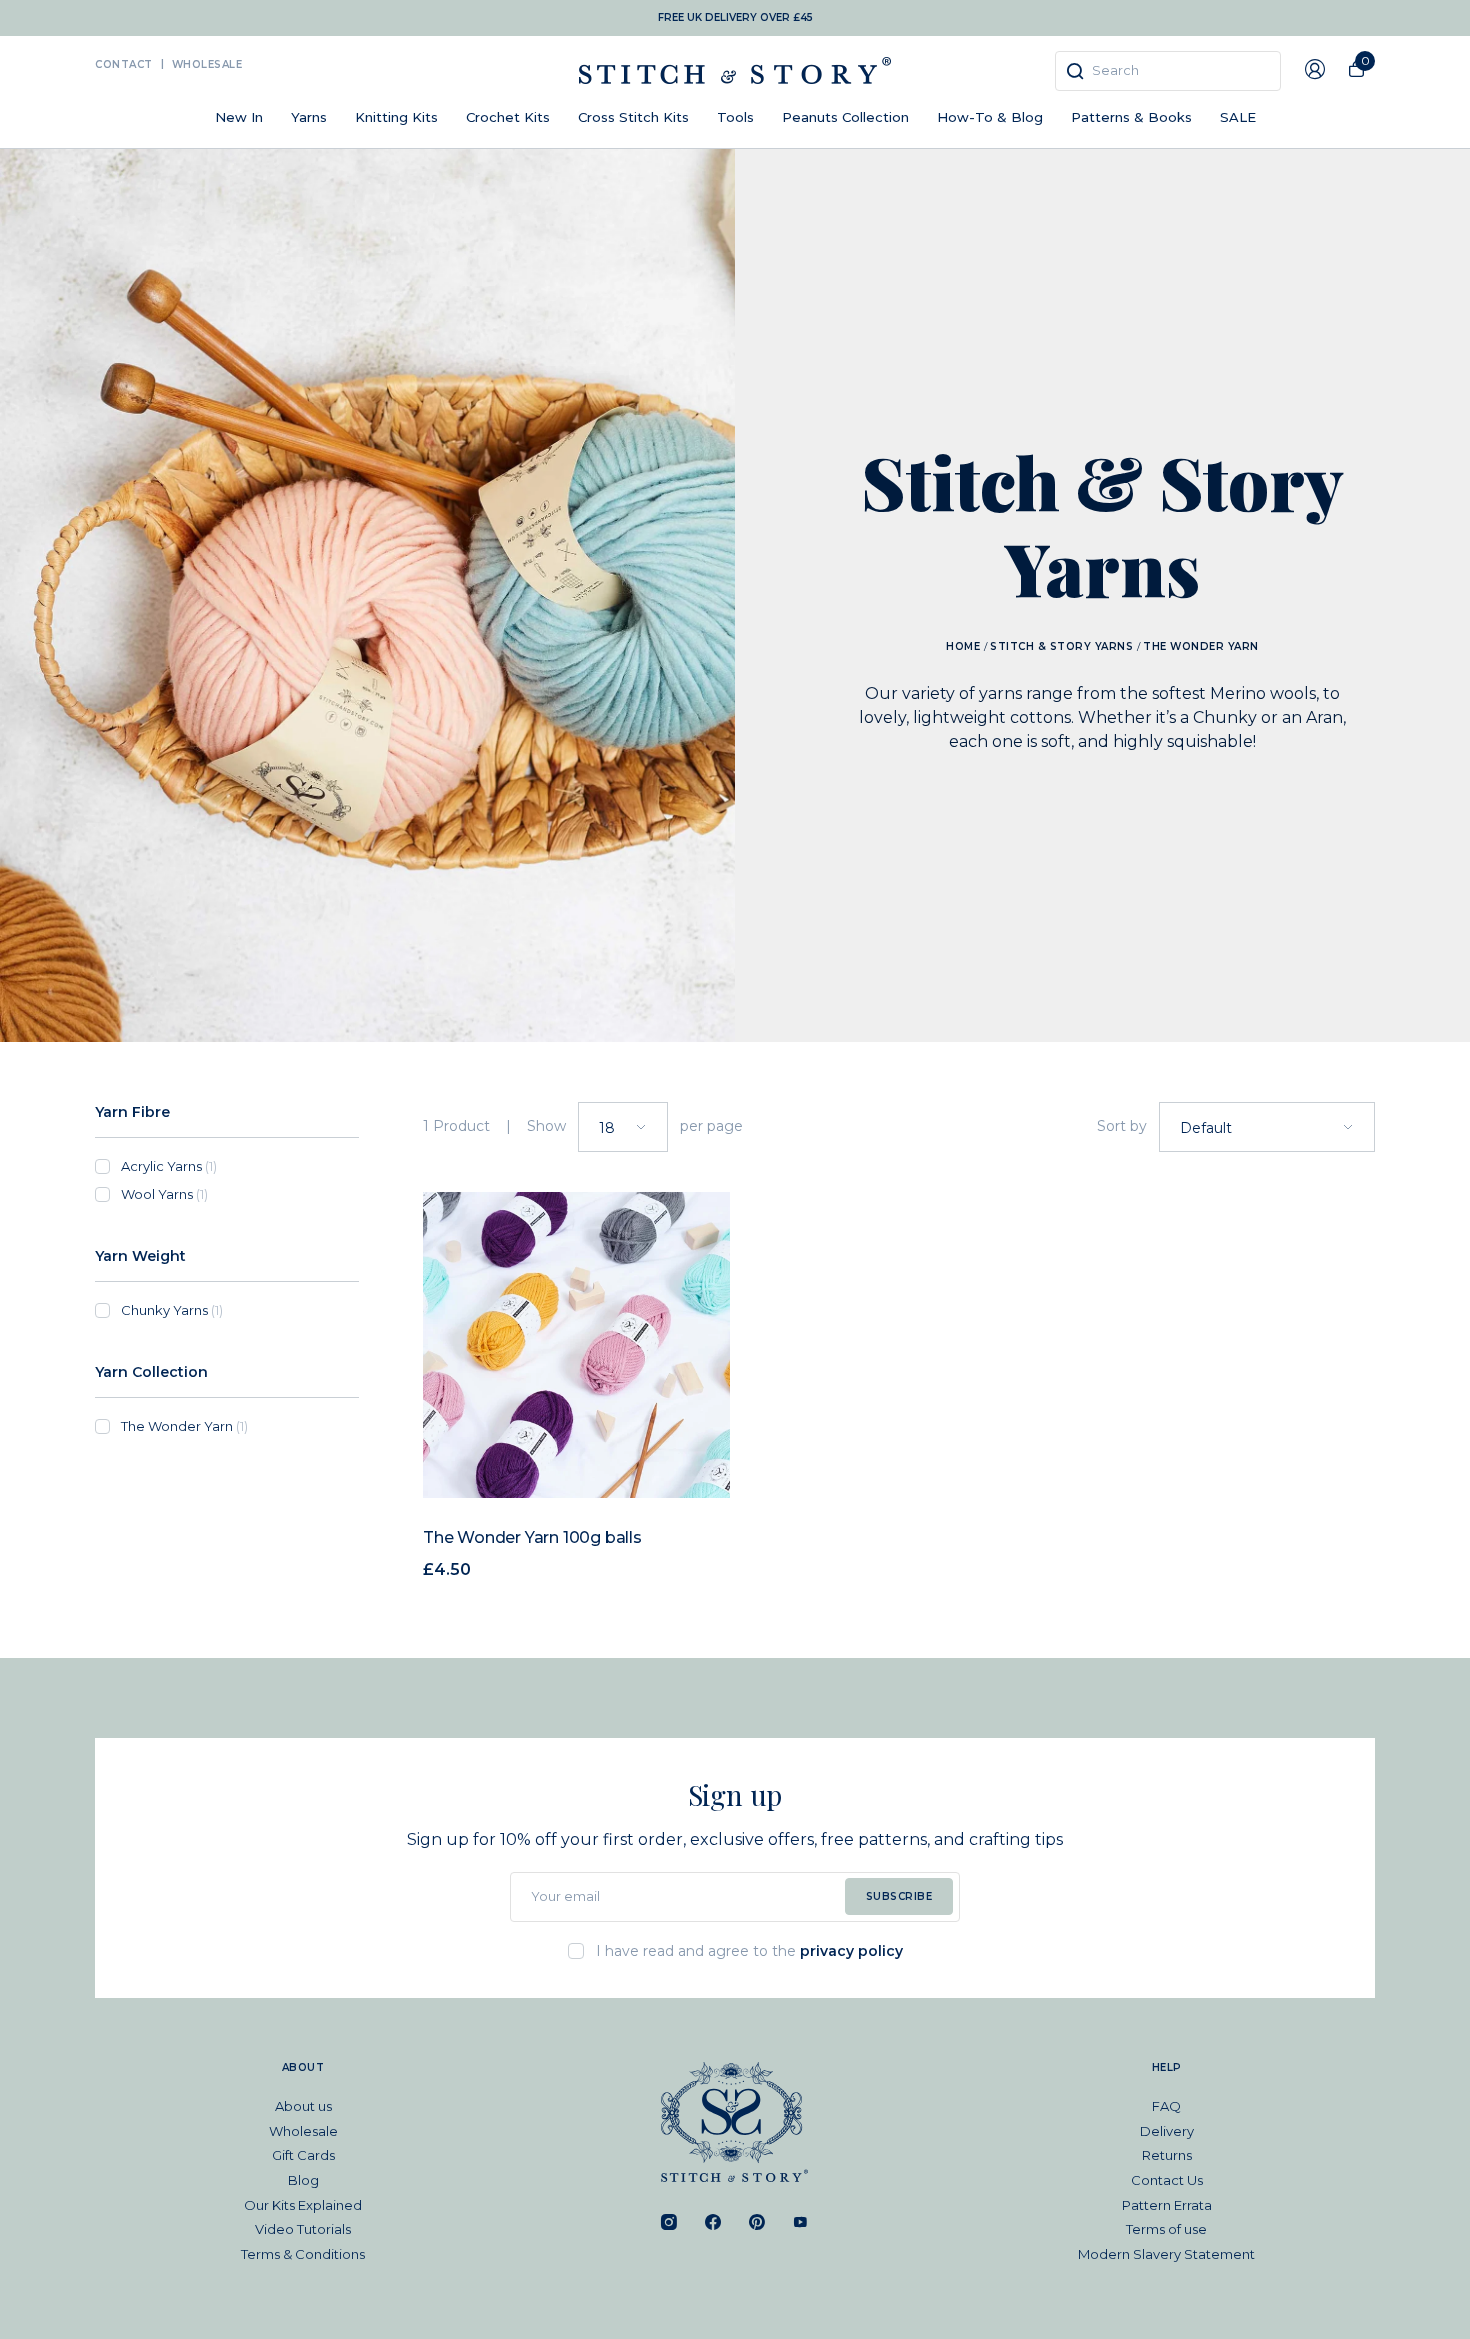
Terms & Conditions (303, 2254)
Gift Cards (303, 2155)
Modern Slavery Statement (1166, 2254)
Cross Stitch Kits (633, 117)
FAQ (1166, 2106)
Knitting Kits (396, 117)
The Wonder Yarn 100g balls (532, 1537)
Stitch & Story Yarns (1061, 646)
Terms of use (1166, 2229)
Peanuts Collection (845, 117)
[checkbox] (240, 1166)
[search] (1168, 71)
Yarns (309, 117)
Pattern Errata (1167, 2205)
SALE (1238, 117)
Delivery (1167, 2131)
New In (239, 117)
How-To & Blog (990, 117)
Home (963, 646)
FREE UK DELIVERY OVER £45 (735, 17)
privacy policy (851, 1951)
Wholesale (207, 64)
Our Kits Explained (303, 2205)
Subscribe (899, 1896)
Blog (303, 2180)
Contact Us (1167, 2180)
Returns (1167, 2155)
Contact (124, 64)
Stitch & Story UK (735, 70)
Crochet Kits (508, 117)
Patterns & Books (1131, 117)
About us (303, 2106)
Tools (735, 117)
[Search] (1075, 71)
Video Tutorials (303, 2229)
